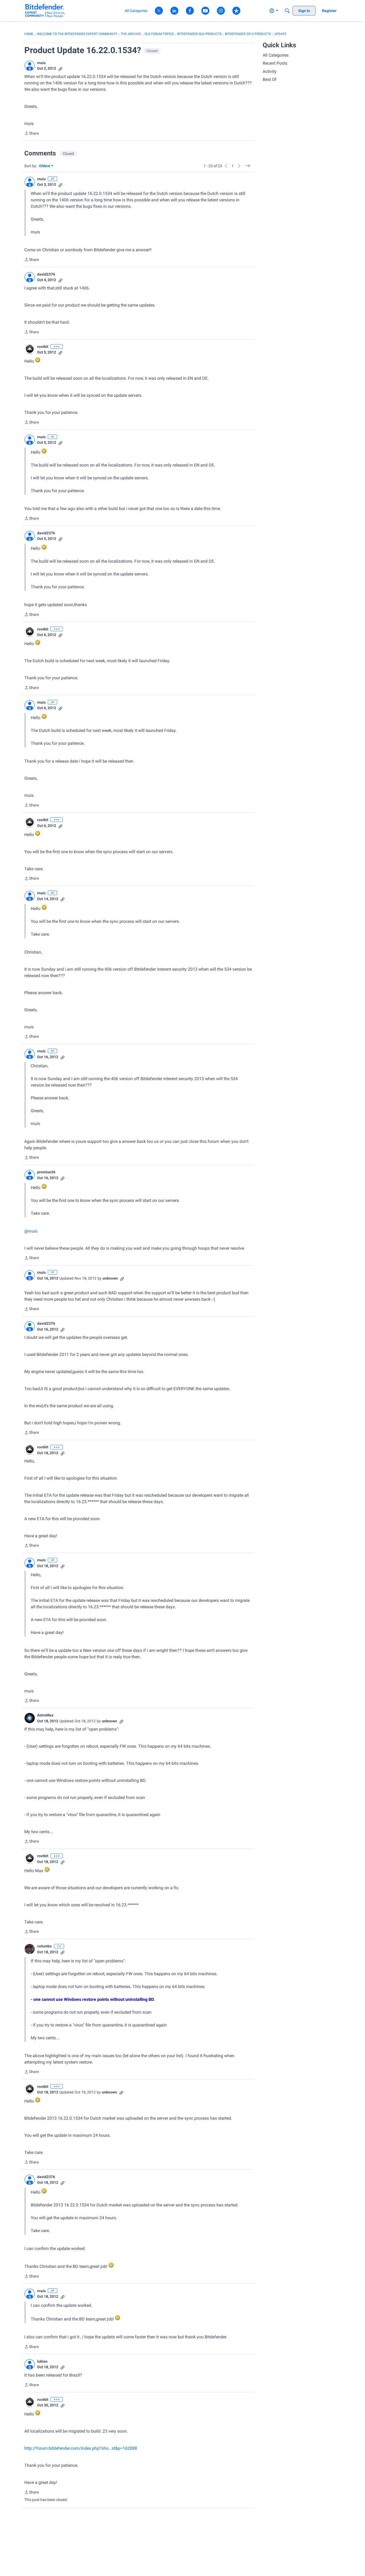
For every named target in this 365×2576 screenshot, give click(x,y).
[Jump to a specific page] (248, 166)
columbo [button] (44, 1946)
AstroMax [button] (45, 1715)
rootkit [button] (43, 347)
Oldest (45, 166)
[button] (30, 66)
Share (32, 134)
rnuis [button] (41, 63)
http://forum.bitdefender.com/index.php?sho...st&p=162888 (81, 2448)
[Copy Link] (60, 68)
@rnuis (31, 1231)
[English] (45, 11)
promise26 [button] (46, 1172)
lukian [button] (42, 2361)
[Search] (287, 11)
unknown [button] (110, 1278)
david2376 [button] (46, 274)
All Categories (276, 55)
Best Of (270, 79)
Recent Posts (275, 63)
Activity (270, 71)
